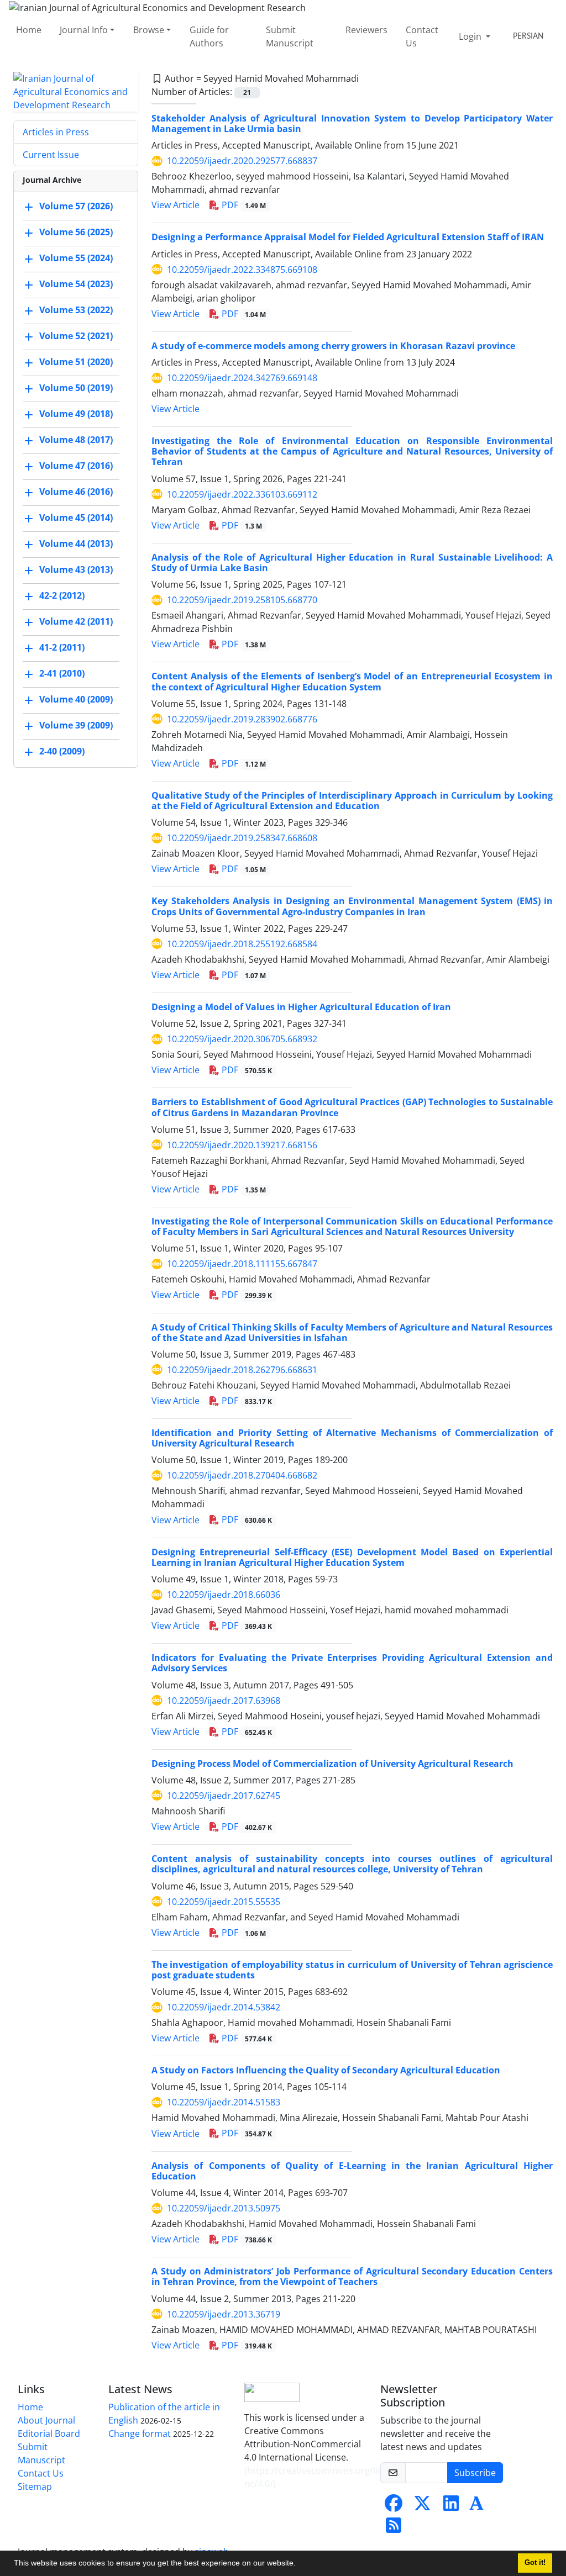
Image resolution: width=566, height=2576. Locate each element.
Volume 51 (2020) (76, 362)
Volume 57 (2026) (76, 206)
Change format (140, 2434)
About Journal (46, 2420)
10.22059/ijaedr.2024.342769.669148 (242, 378)
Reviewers (366, 30)
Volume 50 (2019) (76, 388)
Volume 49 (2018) (76, 414)
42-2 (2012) (62, 595)
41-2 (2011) (62, 647)
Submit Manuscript (290, 36)
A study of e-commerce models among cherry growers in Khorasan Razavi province (333, 346)
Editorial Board (49, 2434)
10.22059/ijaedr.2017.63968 (224, 1701)
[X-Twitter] (422, 2506)
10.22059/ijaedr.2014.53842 (224, 2007)
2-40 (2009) (62, 751)
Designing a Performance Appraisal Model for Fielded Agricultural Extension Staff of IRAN (348, 237)
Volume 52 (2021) (76, 336)
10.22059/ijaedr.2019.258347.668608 (242, 838)
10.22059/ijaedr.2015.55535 (224, 1902)
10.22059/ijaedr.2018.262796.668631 (242, 1370)
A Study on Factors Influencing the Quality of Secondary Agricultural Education (326, 2070)
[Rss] (394, 2529)
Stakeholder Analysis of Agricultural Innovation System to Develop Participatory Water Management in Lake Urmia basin (352, 123)
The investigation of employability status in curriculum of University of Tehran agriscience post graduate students (352, 1970)
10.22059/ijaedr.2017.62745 (224, 1796)
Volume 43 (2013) (76, 569)
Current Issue (51, 155)
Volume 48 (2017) (76, 440)
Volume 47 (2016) (76, 466)
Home (29, 30)
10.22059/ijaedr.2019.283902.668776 (242, 719)
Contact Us (422, 36)
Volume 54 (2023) (76, 284)
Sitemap (35, 2487)
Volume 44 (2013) (76, 543)
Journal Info (84, 30)
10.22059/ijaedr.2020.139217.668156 (242, 1145)
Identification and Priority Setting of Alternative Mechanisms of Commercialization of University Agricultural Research (352, 1438)
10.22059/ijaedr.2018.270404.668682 (242, 1475)
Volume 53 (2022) (76, 310)
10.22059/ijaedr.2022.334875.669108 (242, 270)
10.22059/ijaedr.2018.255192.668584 (242, 944)
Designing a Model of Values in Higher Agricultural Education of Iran (301, 1007)
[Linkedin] (451, 2506)
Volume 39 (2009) (76, 725)
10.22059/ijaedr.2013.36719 (224, 2314)
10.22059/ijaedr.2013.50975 (224, 2208)
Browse (149, 30)
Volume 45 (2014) (76, 518)
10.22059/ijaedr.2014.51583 (224, 2102)
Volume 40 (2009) (76, 699)
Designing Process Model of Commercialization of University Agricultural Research (332, 1764)
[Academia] (476, 2506)
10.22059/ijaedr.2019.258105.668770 (242, 600)
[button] (300, 2564)
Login (471, 36)
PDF (243, 205)
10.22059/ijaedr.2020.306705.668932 (242, 1039)
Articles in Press (56, 132)
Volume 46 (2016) (76, 492)
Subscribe (475, 2473)
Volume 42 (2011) (76, 621)
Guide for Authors (209, 36)
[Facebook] (394, 2506)
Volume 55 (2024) (76, 258)
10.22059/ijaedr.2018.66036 (224, 1595)
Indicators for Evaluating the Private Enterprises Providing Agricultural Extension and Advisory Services (352, 1663)
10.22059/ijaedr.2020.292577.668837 (242, 161)
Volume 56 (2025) (76, 232)
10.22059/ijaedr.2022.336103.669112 (242, 494)
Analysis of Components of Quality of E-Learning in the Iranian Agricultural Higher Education (352, 2171)
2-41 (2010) (62, 673)
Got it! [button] (535, 2563)
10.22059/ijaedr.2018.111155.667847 (242, 1264)
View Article (175, 205)
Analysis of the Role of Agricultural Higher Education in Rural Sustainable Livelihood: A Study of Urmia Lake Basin (352, 563)
